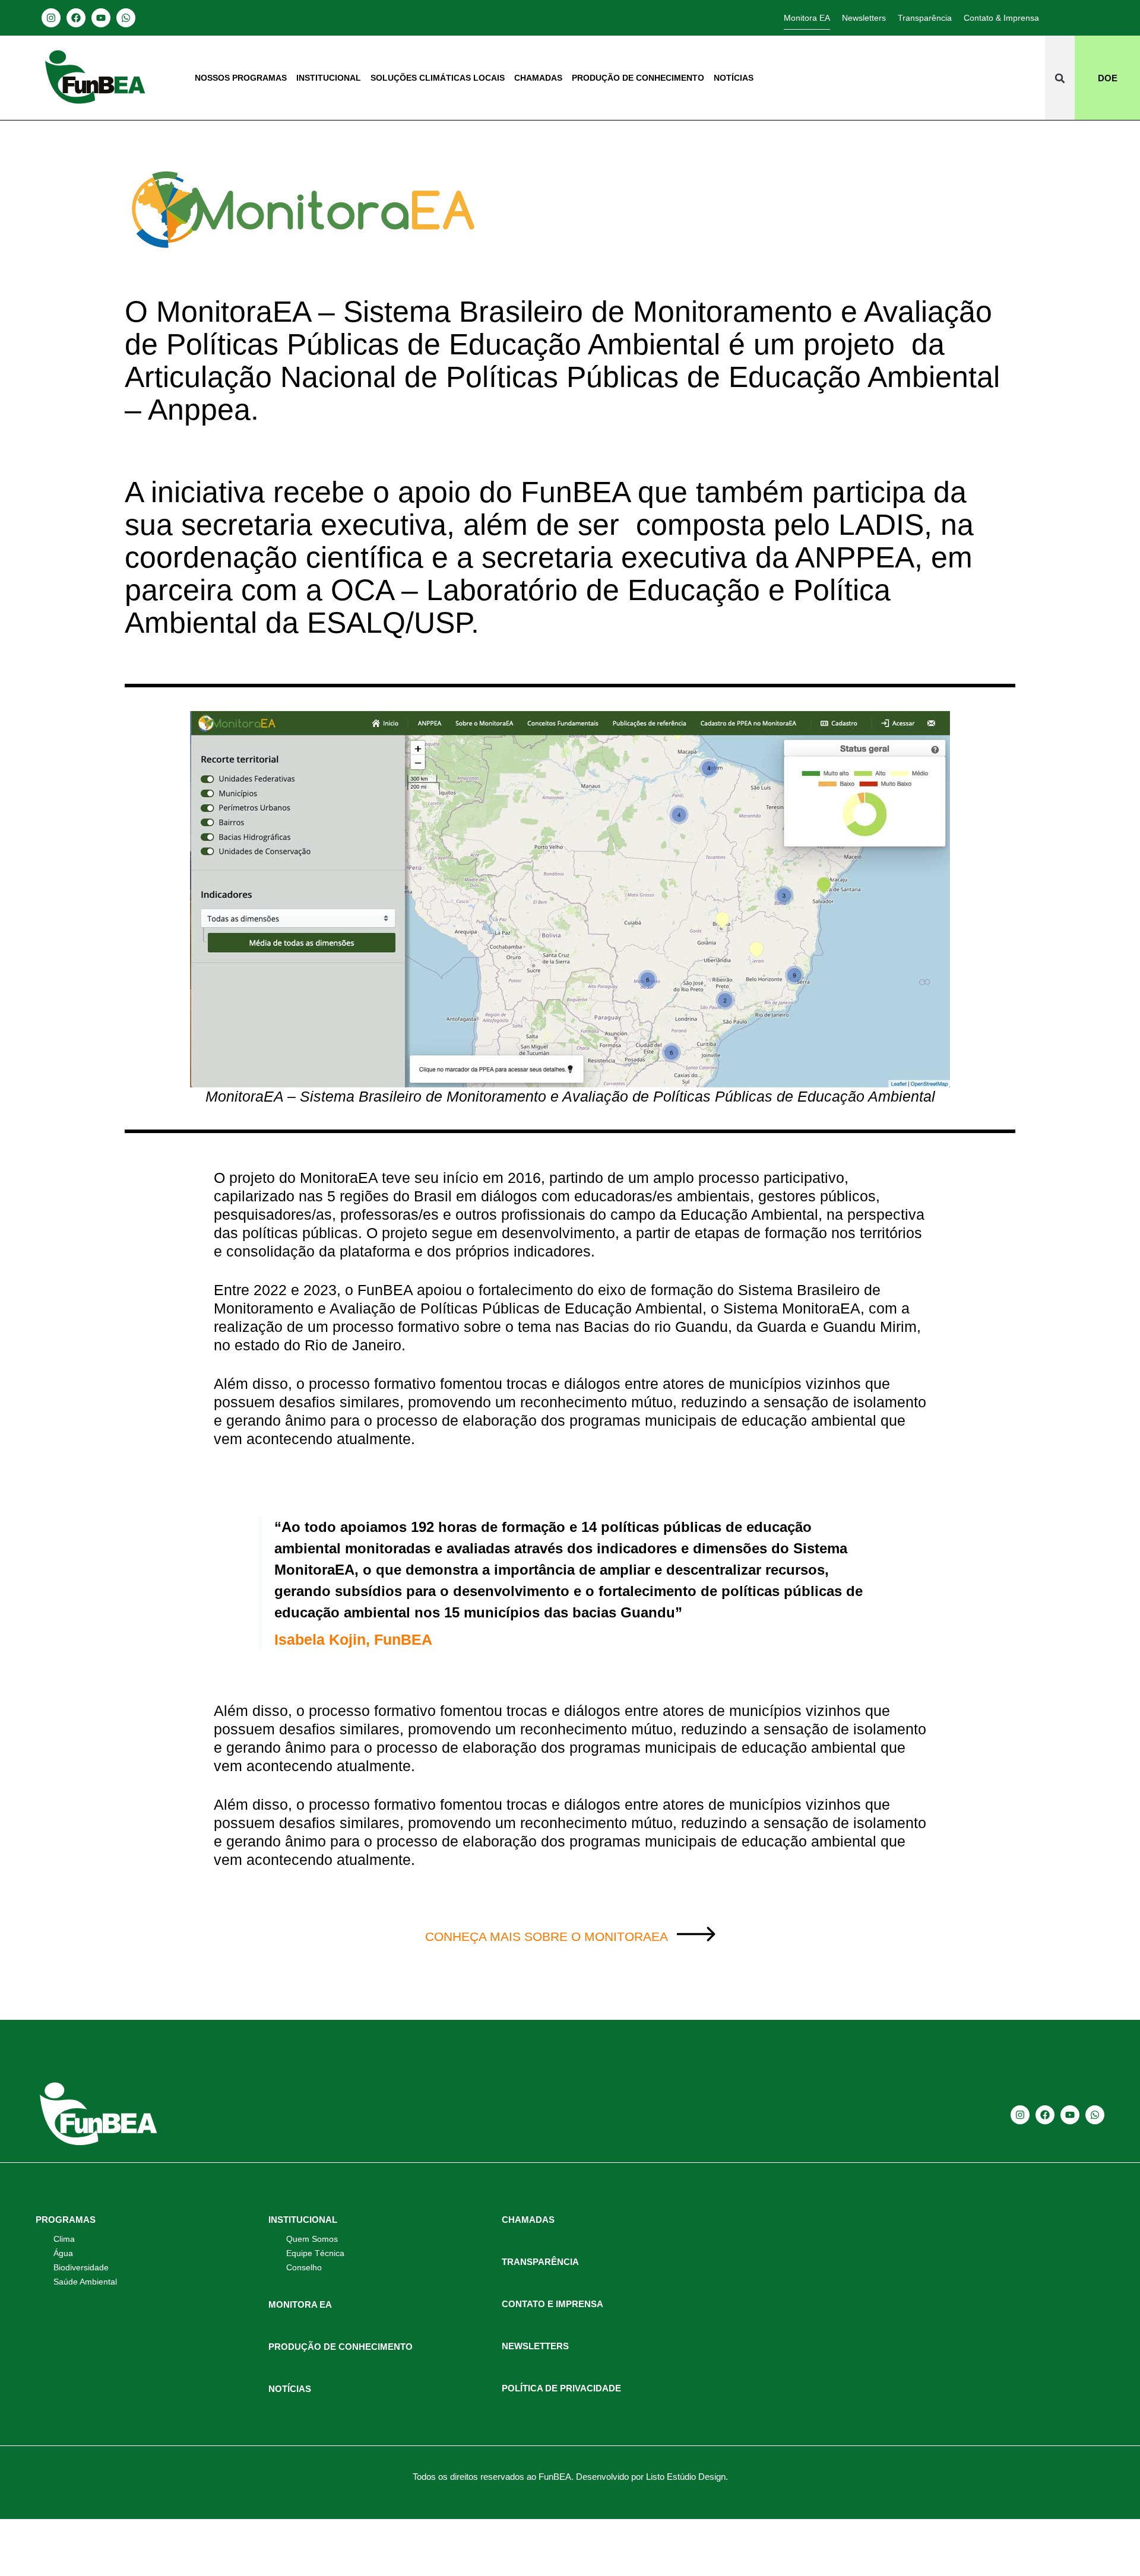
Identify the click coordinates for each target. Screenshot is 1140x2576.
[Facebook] (76, 18)
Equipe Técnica (315, 2253)
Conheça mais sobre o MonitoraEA (547, 1936)
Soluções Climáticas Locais (438, 78)
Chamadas (538, 78)
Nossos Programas (241, 78)
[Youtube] (101, 18)
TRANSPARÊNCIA (540, 2262)
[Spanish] (1076, 17)
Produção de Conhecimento (638, 78)
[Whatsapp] (126, 18)
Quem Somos (312, 2239)
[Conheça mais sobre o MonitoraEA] (696, 1934)
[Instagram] (51, 18)
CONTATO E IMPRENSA (552, 2304)
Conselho (304, 2267)
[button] (1060, 78)
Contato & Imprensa (1001, 18)
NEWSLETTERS (535, 2346)
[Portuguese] (1091, 17)
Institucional (329, 78)
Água (63, 2253)
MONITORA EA (300, 2304)
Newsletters (864, 18)
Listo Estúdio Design (686, 2477)
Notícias (734, 78)
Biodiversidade (81, 2267)
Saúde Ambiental (85, 2282)
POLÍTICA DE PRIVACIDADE (561, 2388)
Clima (64, 2239)
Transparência (925, 18)
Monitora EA (807, 18)
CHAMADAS (528, 2220)
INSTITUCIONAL (303, 2220)
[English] (1060, 17)
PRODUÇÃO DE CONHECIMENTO (341, 2347)
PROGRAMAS (66, 2220)
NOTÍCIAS (290, 2389)
